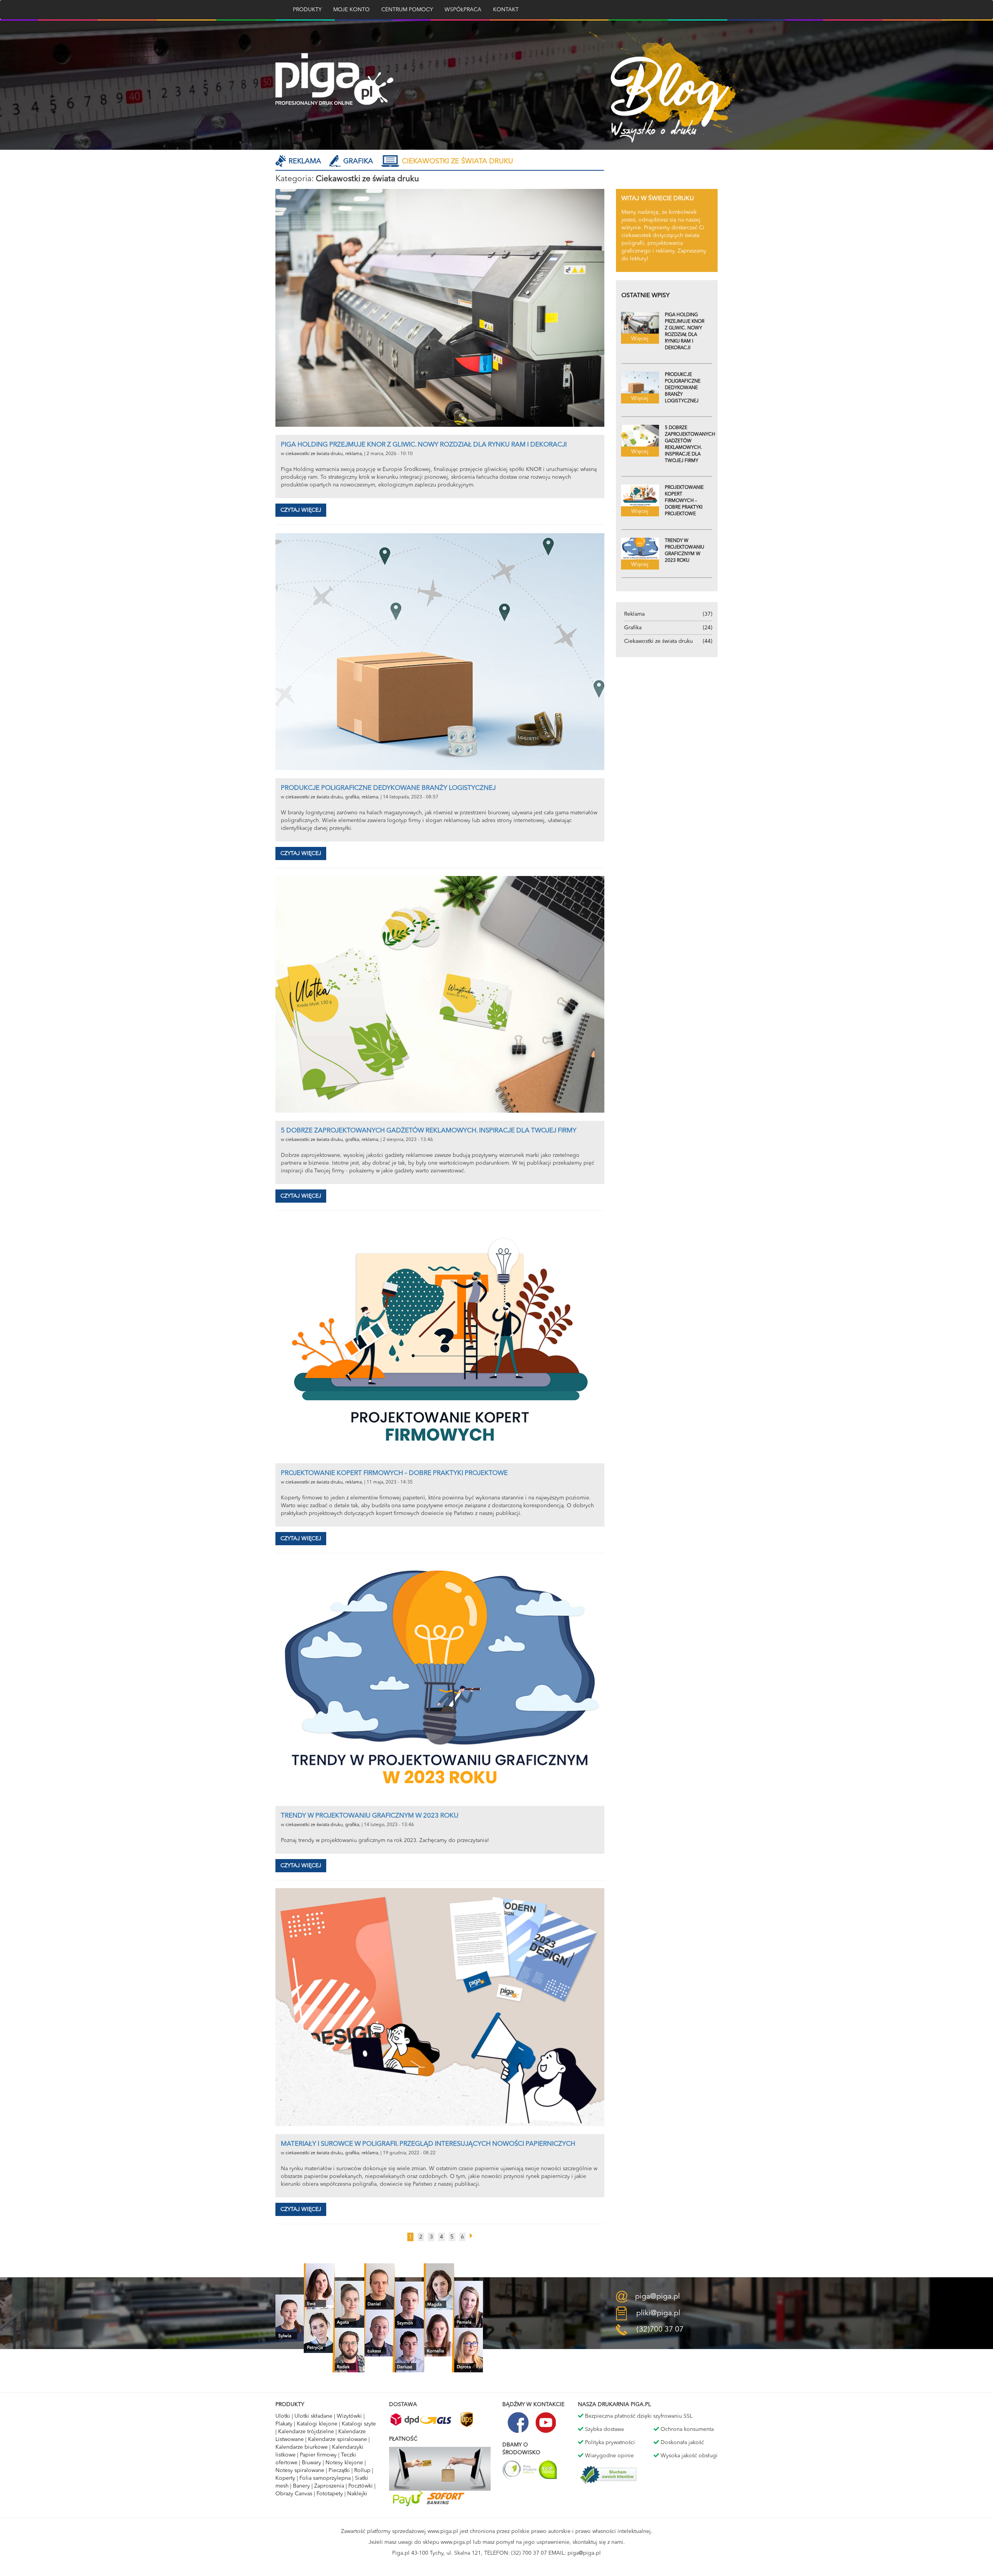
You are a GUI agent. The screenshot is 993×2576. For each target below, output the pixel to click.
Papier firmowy (318, 2455)
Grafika (358, 161)
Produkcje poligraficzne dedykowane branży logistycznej (388, 788)
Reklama (305, 161)
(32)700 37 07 (660, 2330)
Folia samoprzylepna (325, 2478)
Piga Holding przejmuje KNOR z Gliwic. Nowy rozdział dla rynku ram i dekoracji (424, 445)
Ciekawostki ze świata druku (458, 161)
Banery (301, 2486)
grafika (352, 797)
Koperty (285, 2478)
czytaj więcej (301, 510)
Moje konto (351, 10)
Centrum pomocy (407, 10)
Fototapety (330, 2494)
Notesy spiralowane (300, 2470)
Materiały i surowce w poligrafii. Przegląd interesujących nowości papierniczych (428, 2144)
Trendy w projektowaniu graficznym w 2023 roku (370, 1816)
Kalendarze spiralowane (337, 2439)
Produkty (307, 10)
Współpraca (463, 10)
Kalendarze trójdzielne (306, 2432)
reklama (354, 454)
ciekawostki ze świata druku (314, 454)
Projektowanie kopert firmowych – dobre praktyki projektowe (394, 1473)
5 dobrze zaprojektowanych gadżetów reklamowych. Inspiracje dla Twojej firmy (429, 1131)
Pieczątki (339, 2470)
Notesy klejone (344, 2463)
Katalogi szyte (359, 2424)
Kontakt (506, 10)
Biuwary (311, 2463)
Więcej (640, 339)
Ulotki (283, 2416)
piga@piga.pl (657, 2296)
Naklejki (357, 2494)
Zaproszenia (329, 2486)
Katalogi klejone (317, 2424)
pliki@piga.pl (658, 2313)
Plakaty (284, 2424)
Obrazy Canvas (294, 2494)
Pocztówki (361, 2486)
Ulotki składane (313, 2416)
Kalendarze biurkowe (302, 2447)
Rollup (362, 2470)
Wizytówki (349, 2416)
